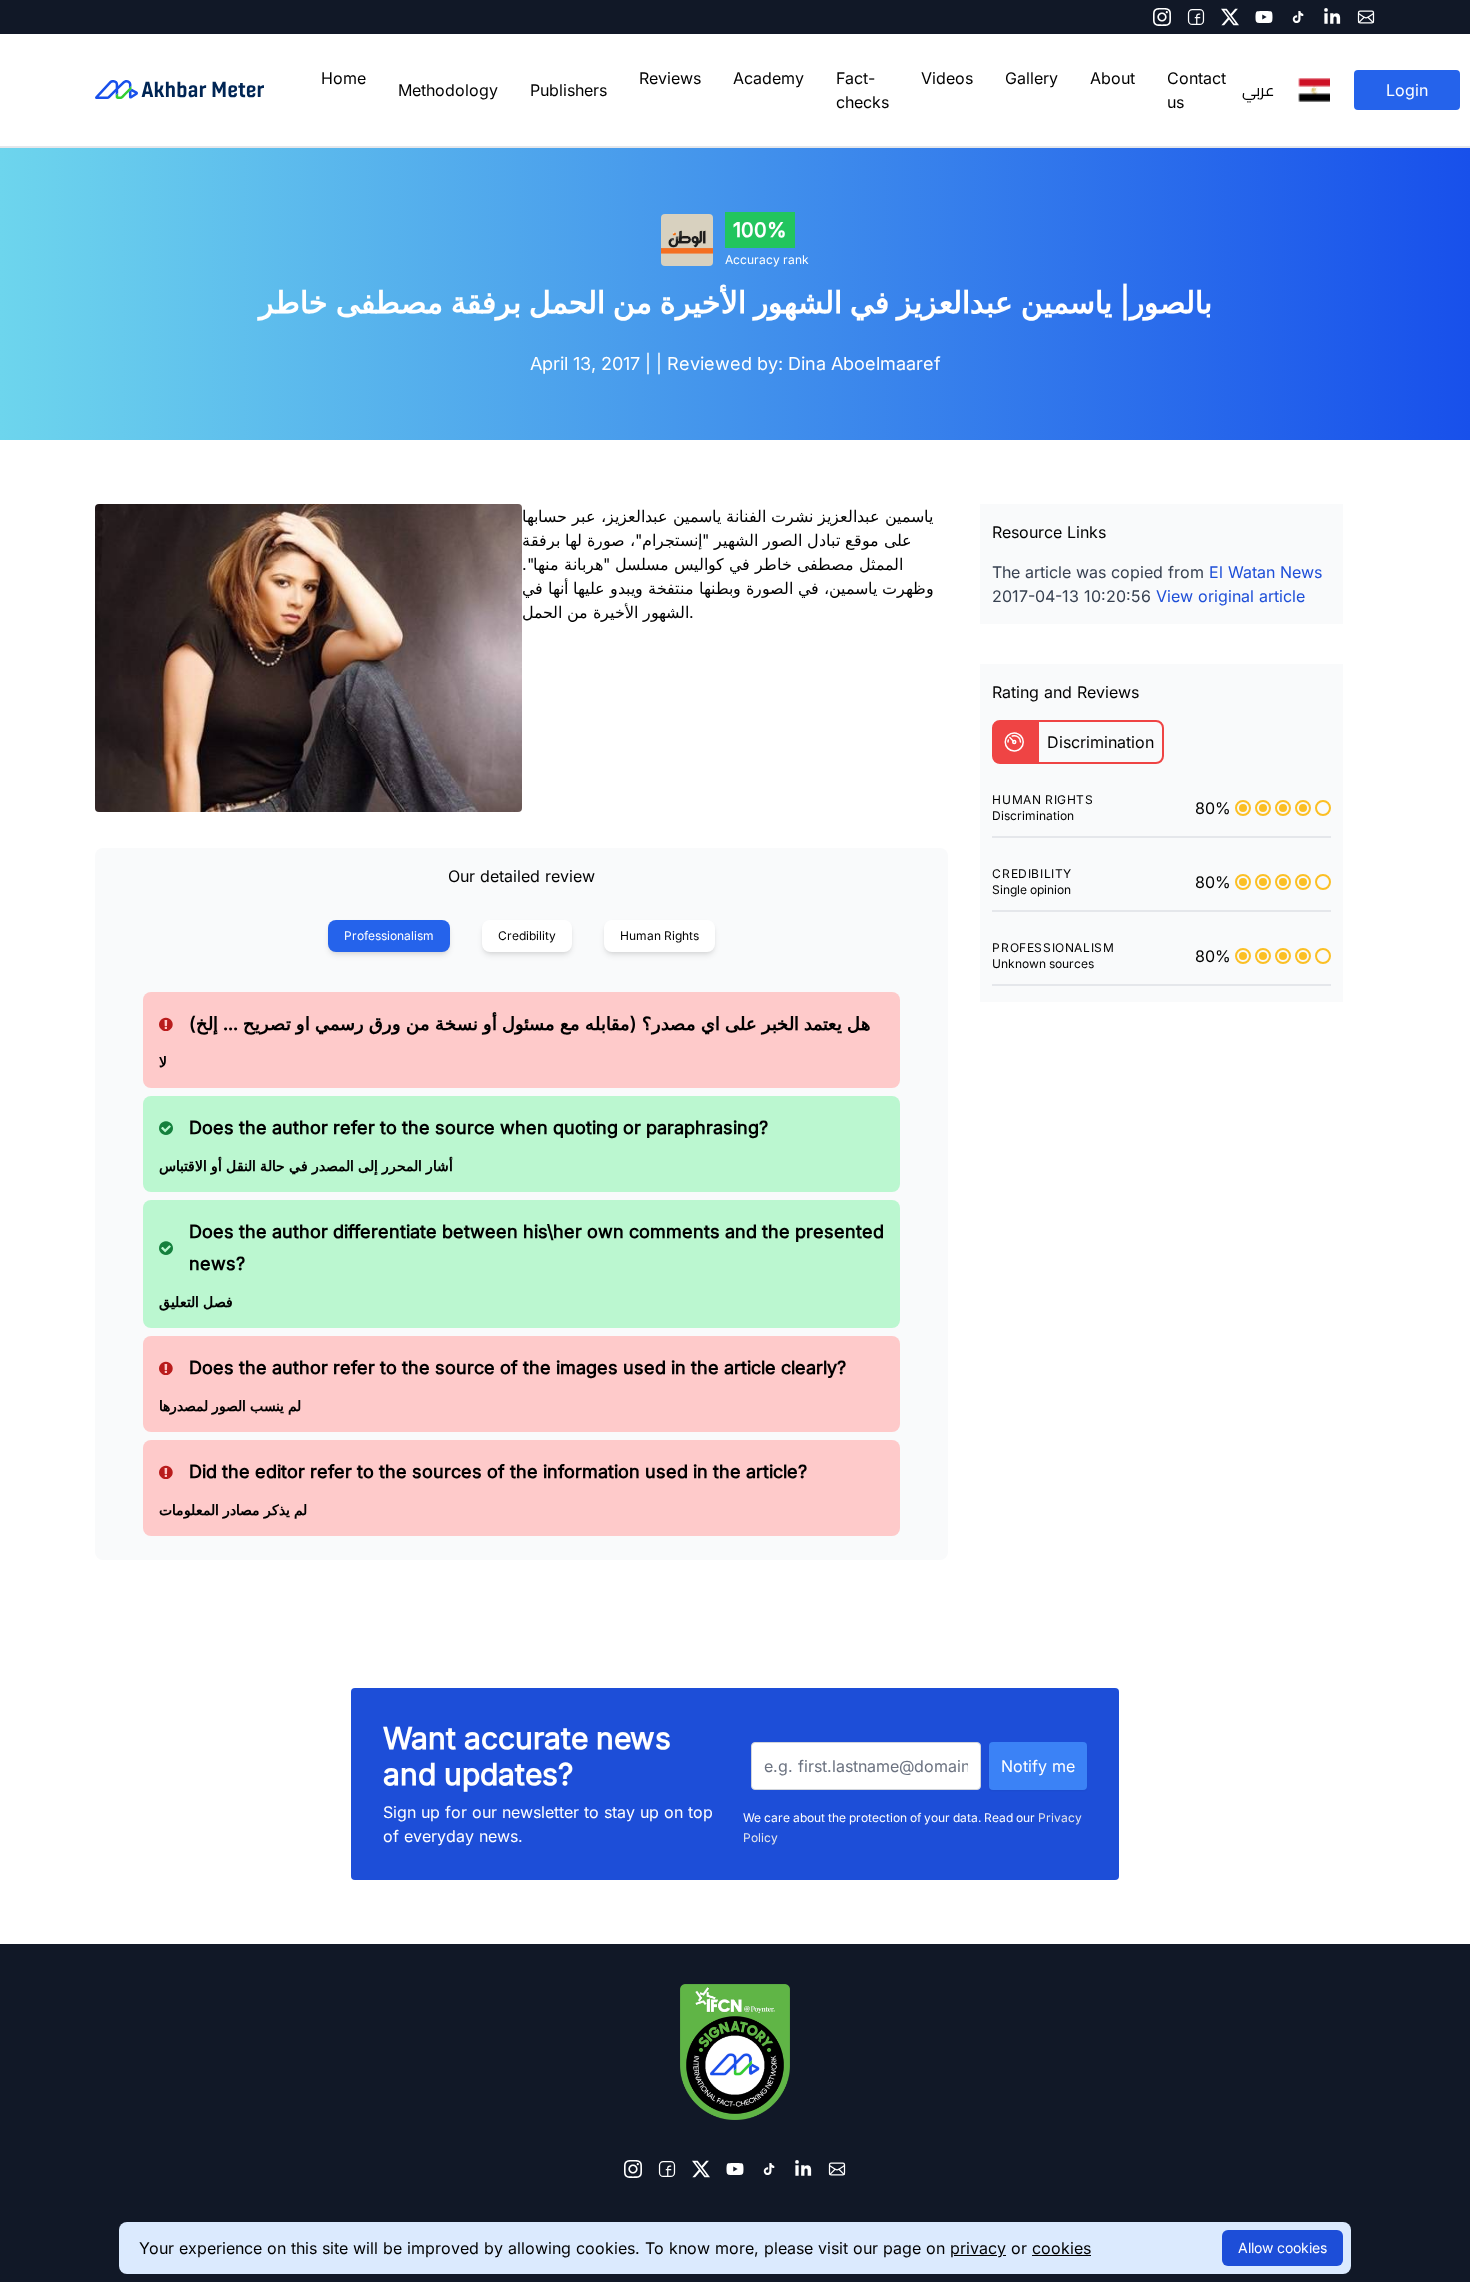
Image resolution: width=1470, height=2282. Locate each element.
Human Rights (659, 935)
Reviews (670, 78)
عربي (1258, 90)
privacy (978, 2248)
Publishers (568, 90)
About (1112, 78)
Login (1407, 90)
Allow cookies (1282, 2247)
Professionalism (389, 935)
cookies (1061, 2248)
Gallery (1031, 78)
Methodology (448, 90)
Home (343, 78)
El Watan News (1265, 572)
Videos (947, 78)
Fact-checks (862, 90)
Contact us (1196, 90)
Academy (768, 78)
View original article (1230, 596)
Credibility (527, 935)
